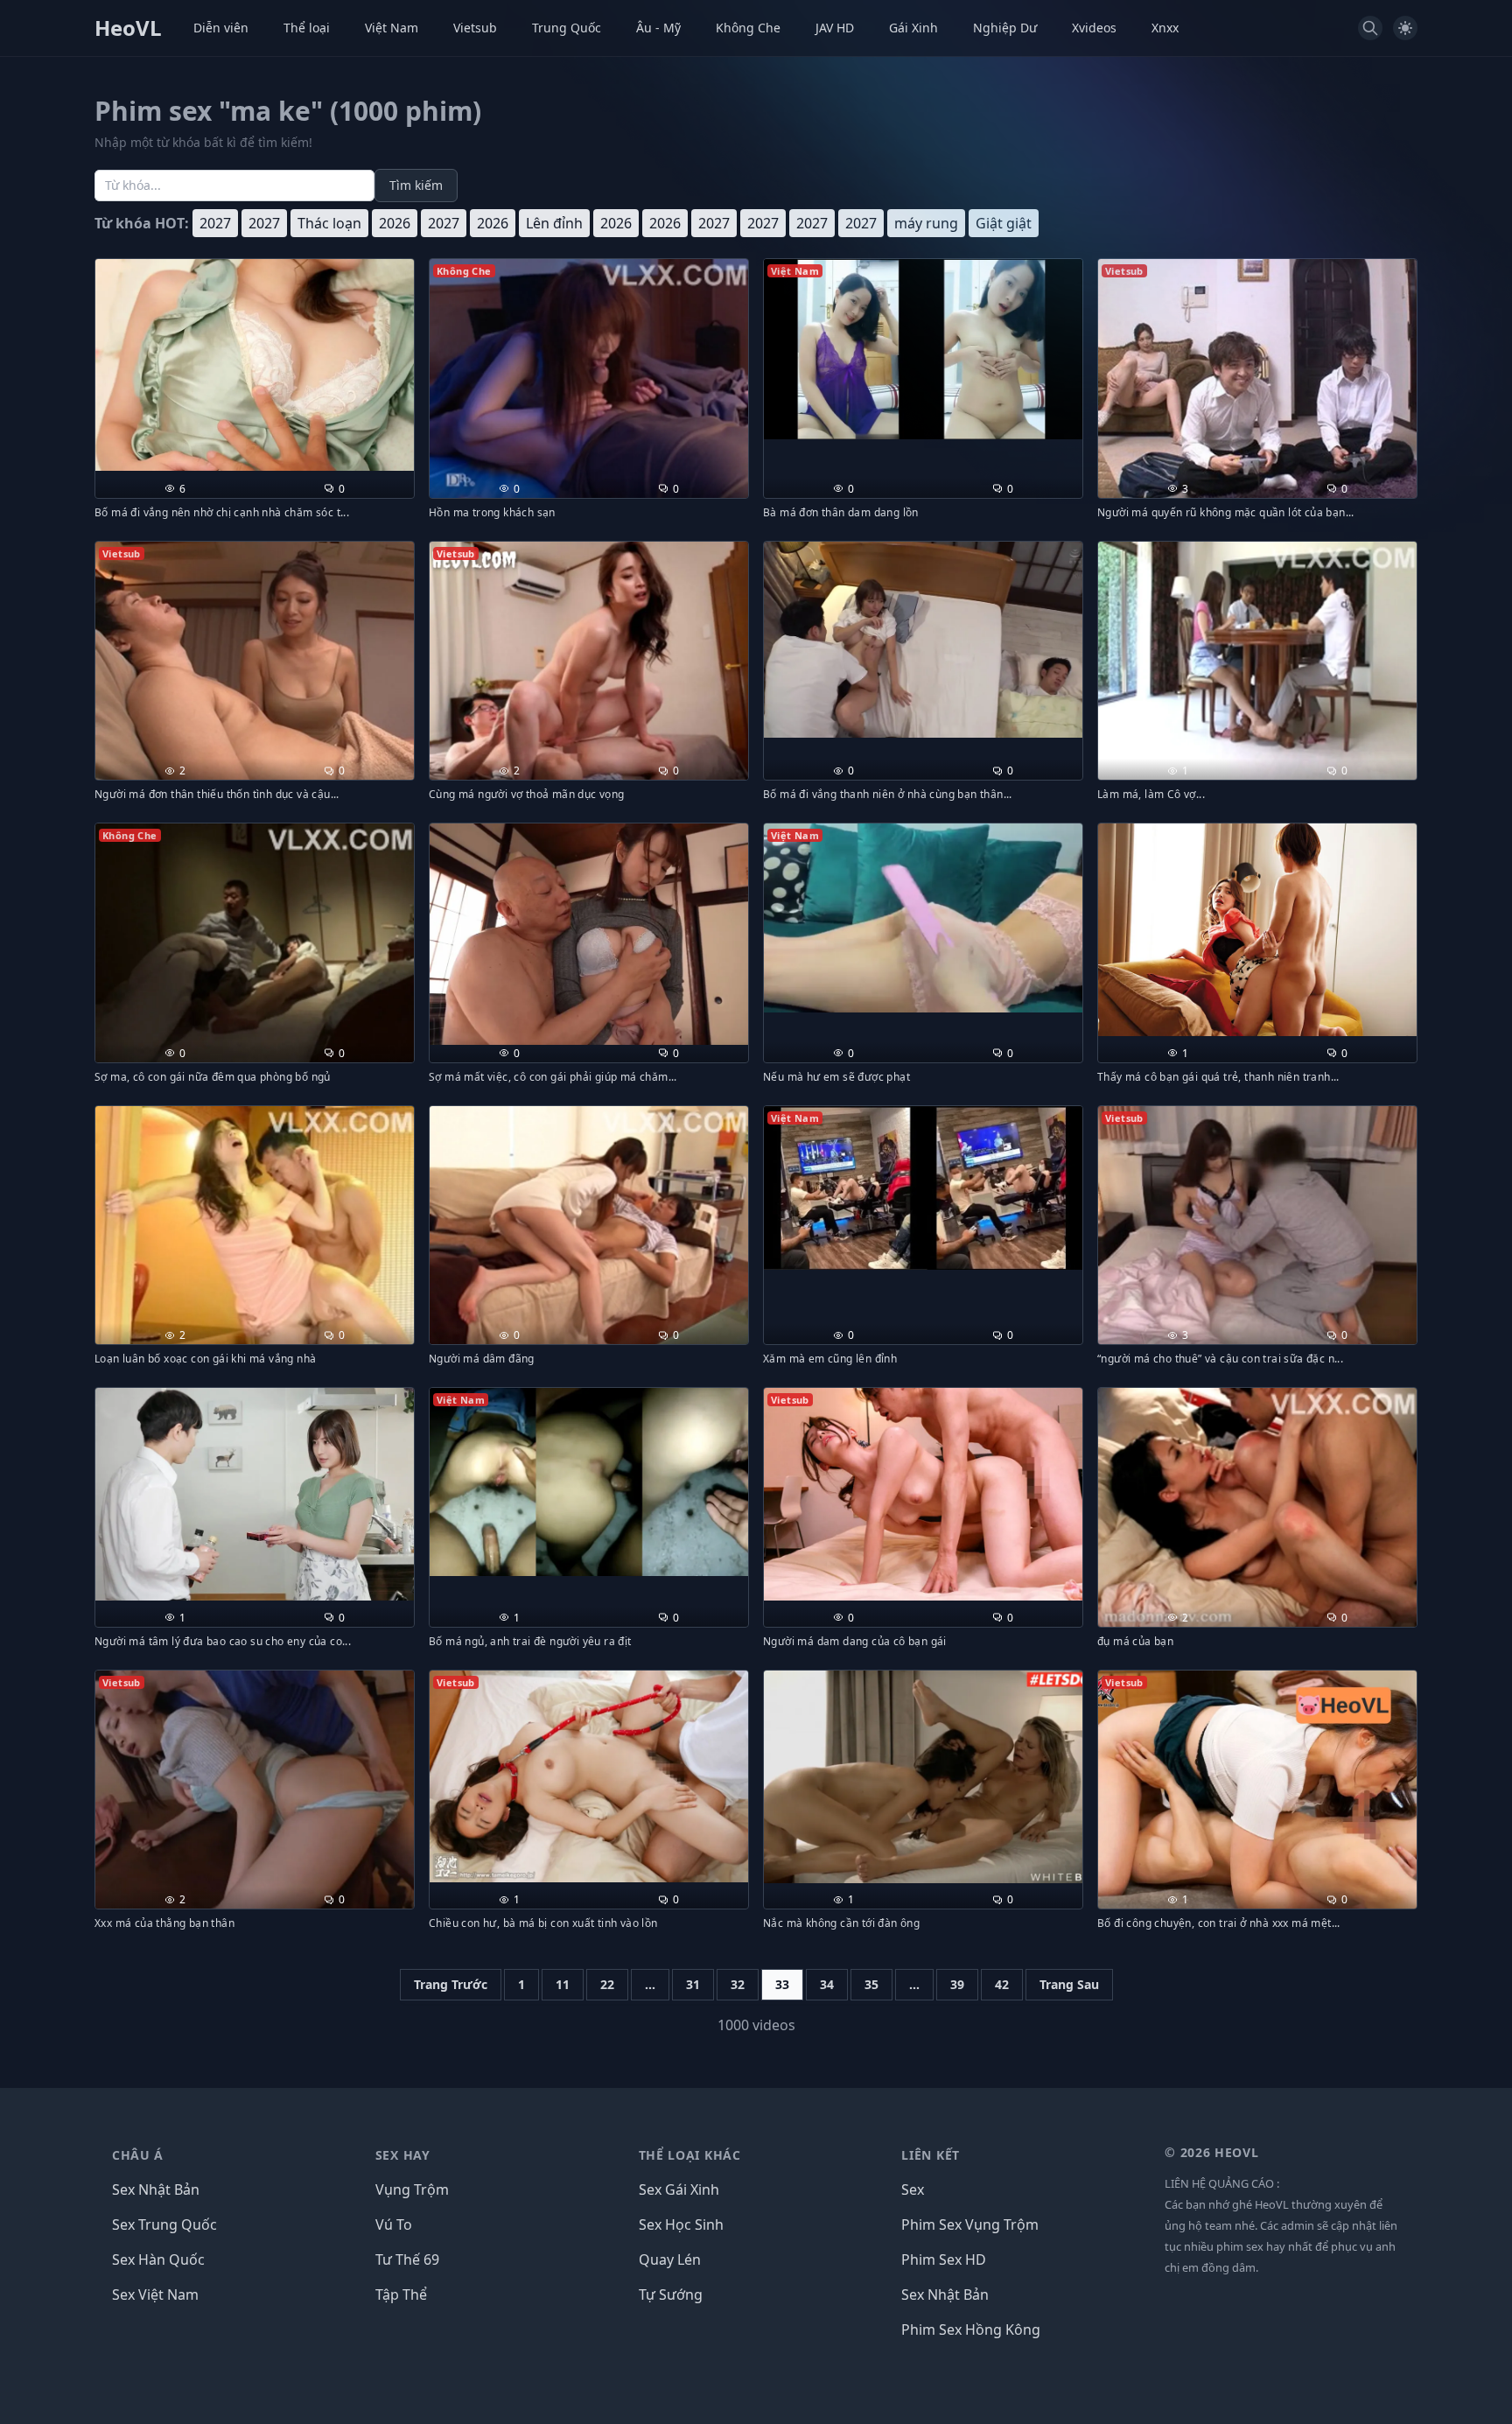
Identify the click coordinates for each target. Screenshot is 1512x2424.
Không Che (748, 28)
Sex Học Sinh (681, 2224)
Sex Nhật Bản (156, 2189)
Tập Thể (401, 2294)
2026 (395, 223)
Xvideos (1094, 28)
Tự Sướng (671, 2294)
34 (827, 1984)
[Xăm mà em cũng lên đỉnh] (923, 1188)
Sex (913, 2189)
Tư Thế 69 (407, 2259)
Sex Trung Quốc (164, 2224)
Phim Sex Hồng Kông (971, 2329)
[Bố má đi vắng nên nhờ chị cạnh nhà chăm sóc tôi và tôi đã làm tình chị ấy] (255, 365)
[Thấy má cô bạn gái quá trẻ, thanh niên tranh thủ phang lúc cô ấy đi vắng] (1257, 930)
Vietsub (475, 28)
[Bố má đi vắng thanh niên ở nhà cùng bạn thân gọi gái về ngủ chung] (923, 640)
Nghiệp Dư (1005, 28)
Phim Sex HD (944, 2259)
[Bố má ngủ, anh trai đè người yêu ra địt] (589, 1482)
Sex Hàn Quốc (158, 2259)
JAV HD (835, 28)
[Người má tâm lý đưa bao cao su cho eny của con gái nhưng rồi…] (255, 1494)
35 (871, 1984)
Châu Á (138, 2155)
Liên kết (931, 2155)
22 (607, 1984)
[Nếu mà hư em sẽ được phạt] (923, 918)
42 (1002, 1984)
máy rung (926, 223)
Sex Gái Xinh (679, 2189)
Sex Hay (403, 2155)
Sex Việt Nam (155, 2294)
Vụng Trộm (412, 2189)
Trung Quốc (567, 28)
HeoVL (128, 28)
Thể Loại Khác (690, 2155)
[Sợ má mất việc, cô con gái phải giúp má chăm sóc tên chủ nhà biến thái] (589, 934)
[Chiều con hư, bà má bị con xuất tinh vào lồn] (589, 1777)
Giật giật (1004, 223)
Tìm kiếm (416, 185)
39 (957, 1984)
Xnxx (1165, 28)
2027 (215, 223)
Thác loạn (329, 223)
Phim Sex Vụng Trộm (970, 2224)
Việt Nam (392, 28)
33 (782, 1984)
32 (738, 1984)
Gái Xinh (913, 28)
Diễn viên (221, 28)
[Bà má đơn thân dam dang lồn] (923, 349)
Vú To (394, 2224)
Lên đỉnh (554, 223)
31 (693, 1984)
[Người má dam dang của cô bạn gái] (923, 1494)
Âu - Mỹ (658, 28)
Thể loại (307, 28)
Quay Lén (670, 2259)
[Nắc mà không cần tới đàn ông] (923, 1777)
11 (563, 1984)
